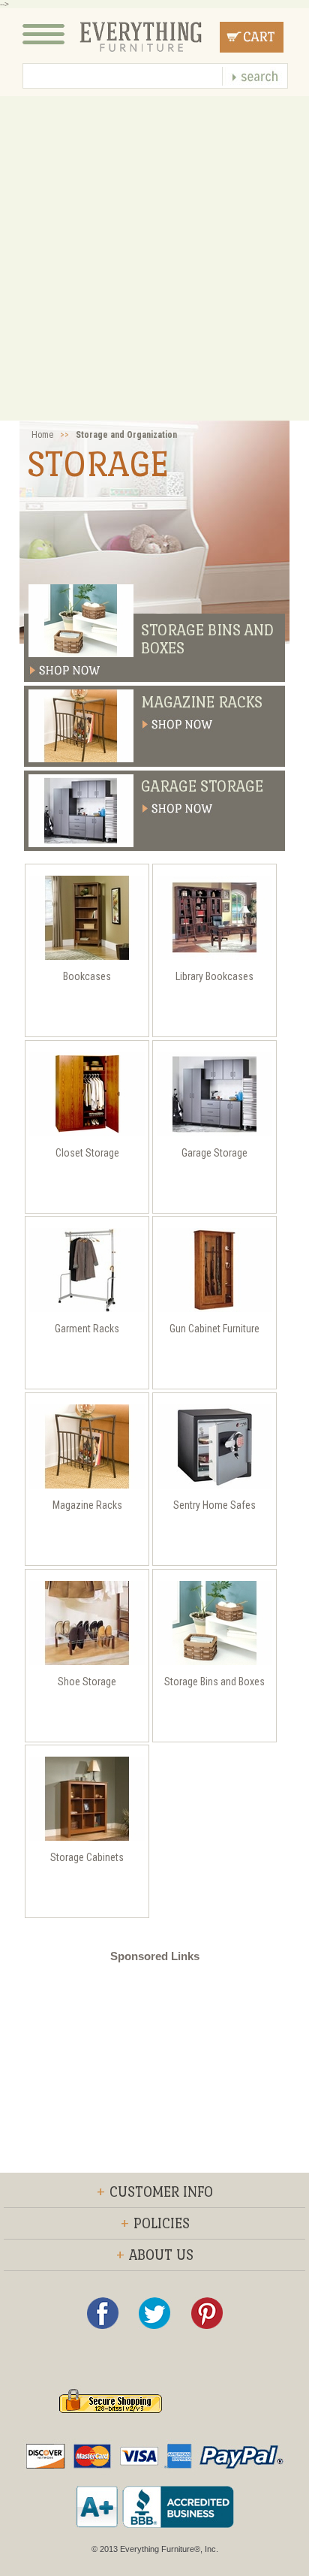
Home (42, 435)
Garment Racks (87, 1329)
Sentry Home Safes (214, 1505)
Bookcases (87, 976)
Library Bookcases (214, 976)
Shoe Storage (87, 1682)
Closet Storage (87, 1153)
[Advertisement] (154, 258)
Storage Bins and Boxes (207, 639)
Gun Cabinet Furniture (214, 1329)
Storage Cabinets (87, 1857)
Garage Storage (202, 786)
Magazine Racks (202, 702)
